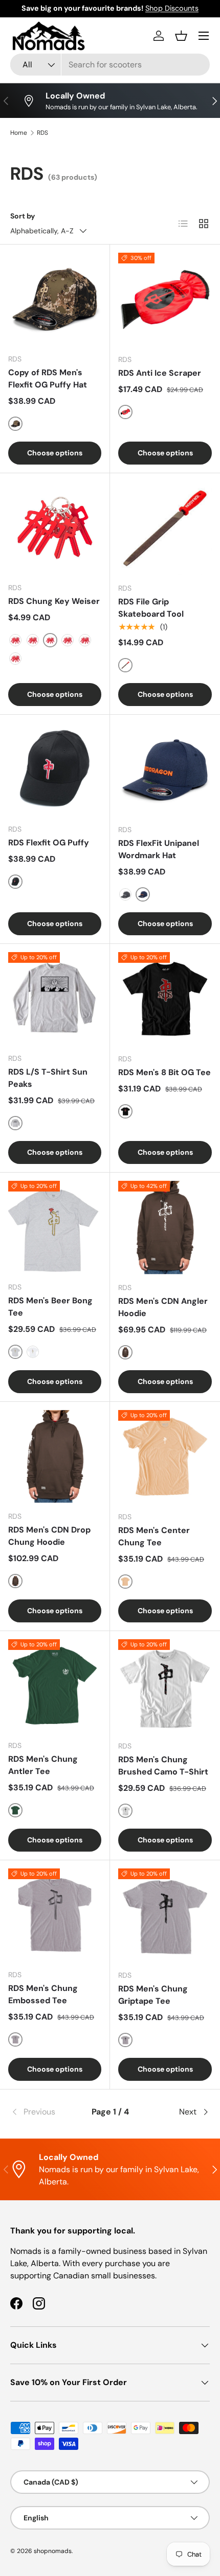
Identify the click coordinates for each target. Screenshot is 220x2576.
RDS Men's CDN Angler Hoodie (163, 1307)
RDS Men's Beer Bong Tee (50, 1307)
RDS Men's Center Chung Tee (154, 1536)
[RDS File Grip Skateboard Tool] (165, 528)
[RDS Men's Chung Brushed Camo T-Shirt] (165, 1686)
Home (19, 133)
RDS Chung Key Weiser (54, 601)
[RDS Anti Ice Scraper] (165, 299)
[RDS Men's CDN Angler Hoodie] (165, 1228)
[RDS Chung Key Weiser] (55, 528)
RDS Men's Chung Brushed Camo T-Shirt (163, 1766)
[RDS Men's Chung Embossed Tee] (55, 1915)
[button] (181, 36)
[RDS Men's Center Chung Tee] (165, 1457)
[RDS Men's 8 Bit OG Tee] (165, 999)
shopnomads (53, 2551)
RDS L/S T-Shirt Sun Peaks (48, 1078)
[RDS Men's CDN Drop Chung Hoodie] (55, 1456)
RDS (42, 133)
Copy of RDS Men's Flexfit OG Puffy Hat (48, 379)
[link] (43, 2112)
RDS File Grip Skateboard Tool (151, 608)
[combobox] (110, 65)
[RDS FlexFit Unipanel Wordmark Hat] (165, 770)
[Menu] (204, 36)
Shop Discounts (172, 8)
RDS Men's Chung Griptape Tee (153, 1995)
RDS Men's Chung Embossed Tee (43, 1994)
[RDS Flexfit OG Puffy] (55, 769)
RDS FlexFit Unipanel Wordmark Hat (159, 849)
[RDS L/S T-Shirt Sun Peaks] (55, 999)
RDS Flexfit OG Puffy (49, 843)
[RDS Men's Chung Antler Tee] (55, 1686)
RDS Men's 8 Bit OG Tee (164, 1072)
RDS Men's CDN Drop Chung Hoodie (49, 1536)
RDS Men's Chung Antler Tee (43, 1765)
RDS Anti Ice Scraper (160, 373)
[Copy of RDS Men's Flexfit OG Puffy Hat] (55, 299)
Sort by (23, 216)
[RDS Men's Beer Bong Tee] (55, 1227)
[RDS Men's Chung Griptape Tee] (165, 1915)
